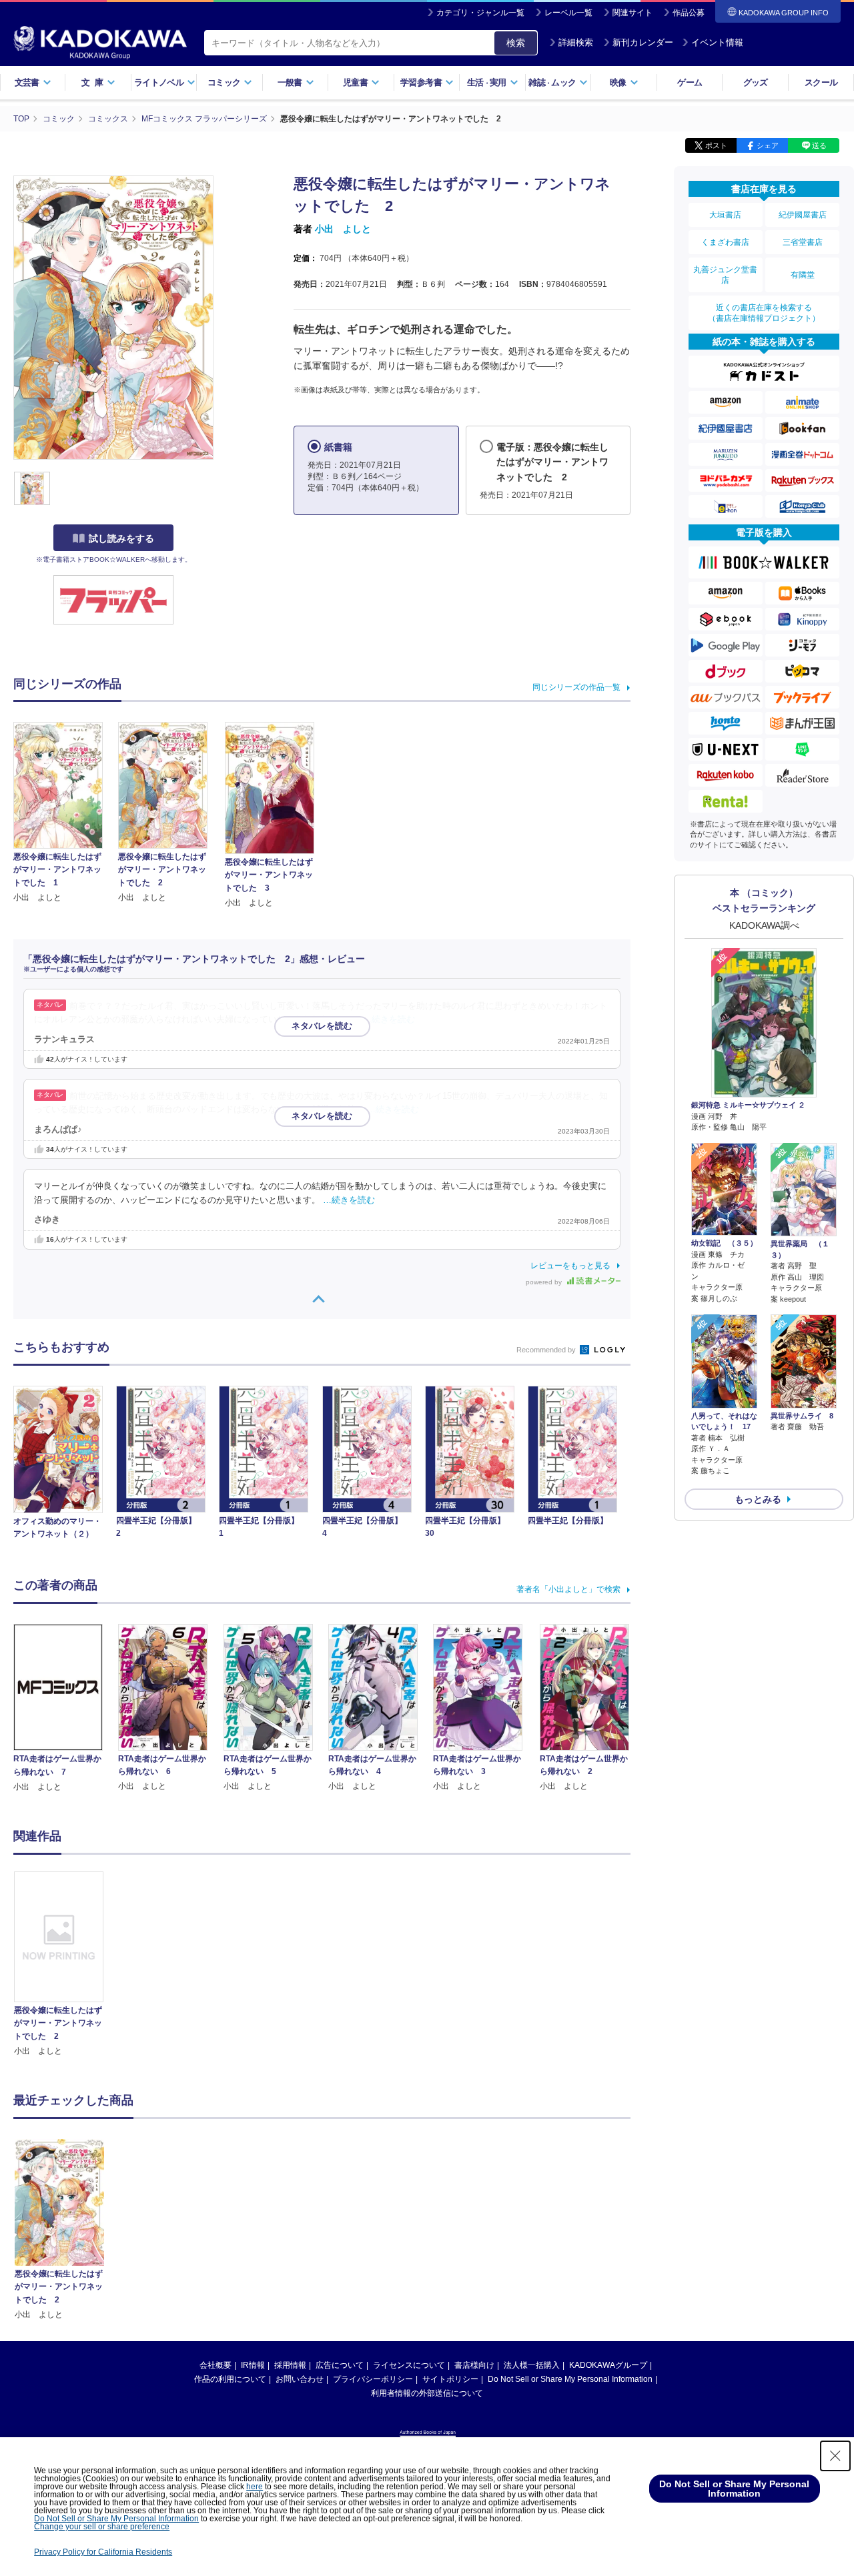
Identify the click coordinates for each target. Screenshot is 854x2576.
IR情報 (253, 2365)
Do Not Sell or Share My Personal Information (570, 2379)
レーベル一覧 (568, 13)
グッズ (756, 82)
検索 (516, 43)
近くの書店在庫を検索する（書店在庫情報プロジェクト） (764, 313)
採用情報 (290, 2365)
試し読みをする (121, 538)
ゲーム (690, 82)
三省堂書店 (803, 242)
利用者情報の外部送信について (427, 2393)
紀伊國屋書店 (803, 215)
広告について (340, 2365)
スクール (821, 82)
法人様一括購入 (532, 2365)
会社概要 (216, 2365)
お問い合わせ (300, 2379)
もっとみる (758, 1499)
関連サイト (632, 13)
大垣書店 (725, 215)
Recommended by (547, 1350)
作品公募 (689, 13)
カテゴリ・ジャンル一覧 (480, 13)
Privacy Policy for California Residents (103, 2552)
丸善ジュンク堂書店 (725, 275)
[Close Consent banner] (835, 2456)
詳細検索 (576, 42)
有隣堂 (803, 275)
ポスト (716, 145)
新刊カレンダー (643, 42)
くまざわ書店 (725, 242)
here (255, 2487)
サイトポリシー (450, 2379)
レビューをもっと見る (570, 1266)
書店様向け (474, 2365)
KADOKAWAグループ (608, 2365)
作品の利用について (230, 2379)
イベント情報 (717, 42)
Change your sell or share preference (102, 2527)
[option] (66, 1965)
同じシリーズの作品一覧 (576, 687)
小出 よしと (343, 229)
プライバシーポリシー (373, 2379)
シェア (768, 145)
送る (819, 145)
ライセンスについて (409, 2365)
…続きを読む (389, 1019)
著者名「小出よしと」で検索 (568, 1589)
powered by (545, 1282)
